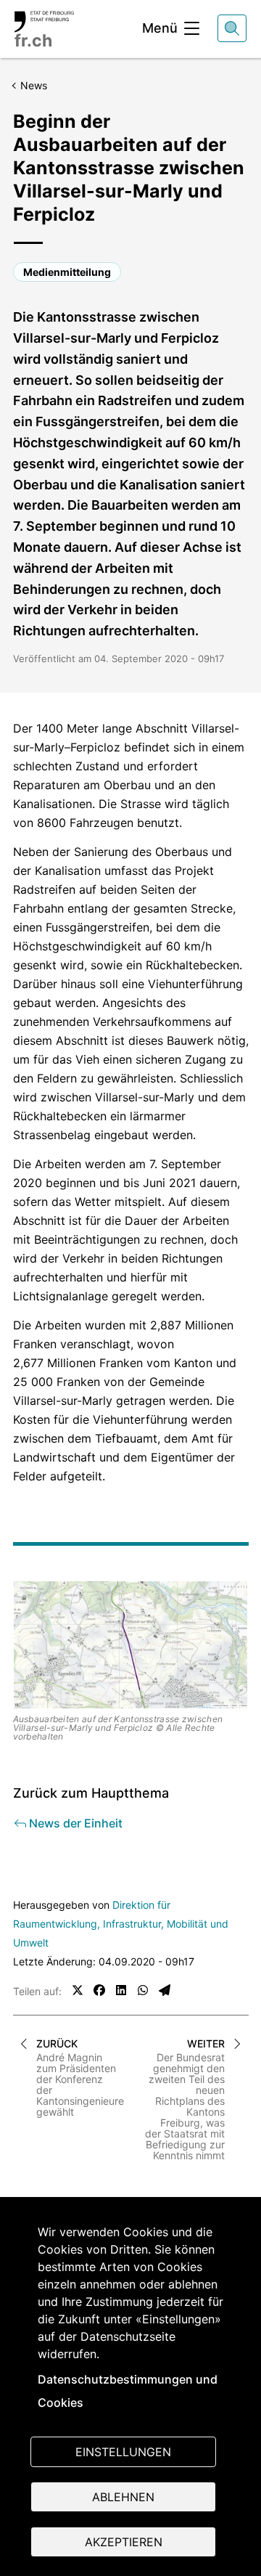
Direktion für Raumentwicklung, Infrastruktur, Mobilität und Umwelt (121, 1924)
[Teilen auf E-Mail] (165, 1990)
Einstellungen (123, 2452)
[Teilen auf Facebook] (99, 1990)
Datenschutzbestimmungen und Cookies (128, 2391)
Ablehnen (123, 2497)
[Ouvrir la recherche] (232, 28)
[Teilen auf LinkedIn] (121, 1990)
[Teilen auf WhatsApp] (143, 1990)
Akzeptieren (124, 2542)
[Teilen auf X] (78, 1990)
